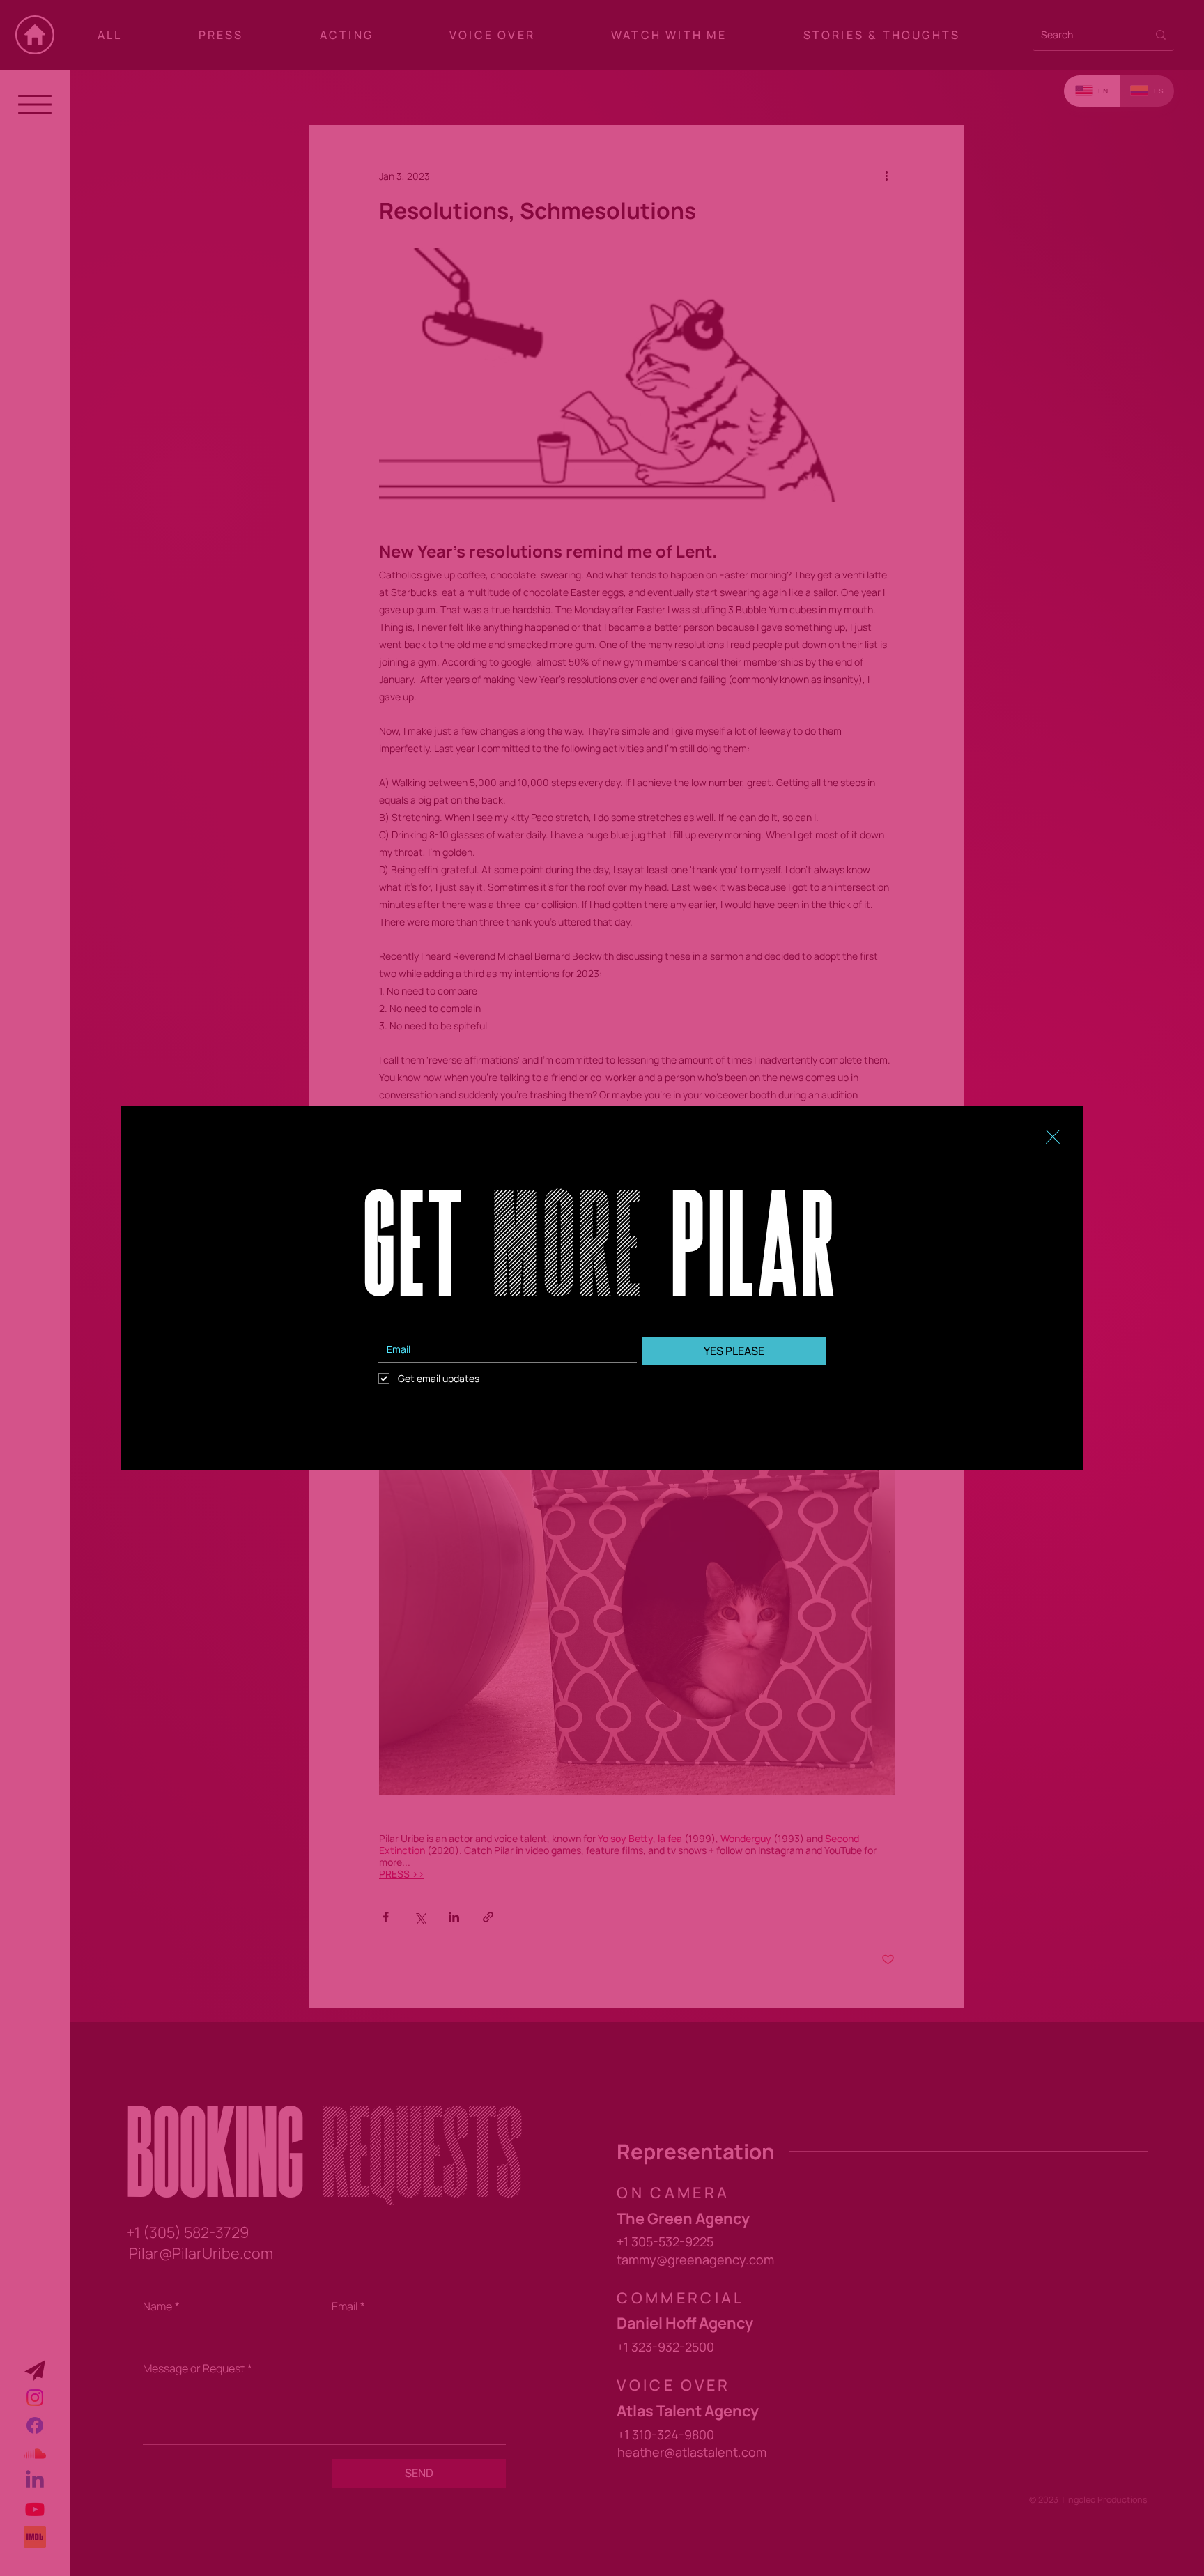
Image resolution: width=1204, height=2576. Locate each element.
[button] (1053, 1137)
